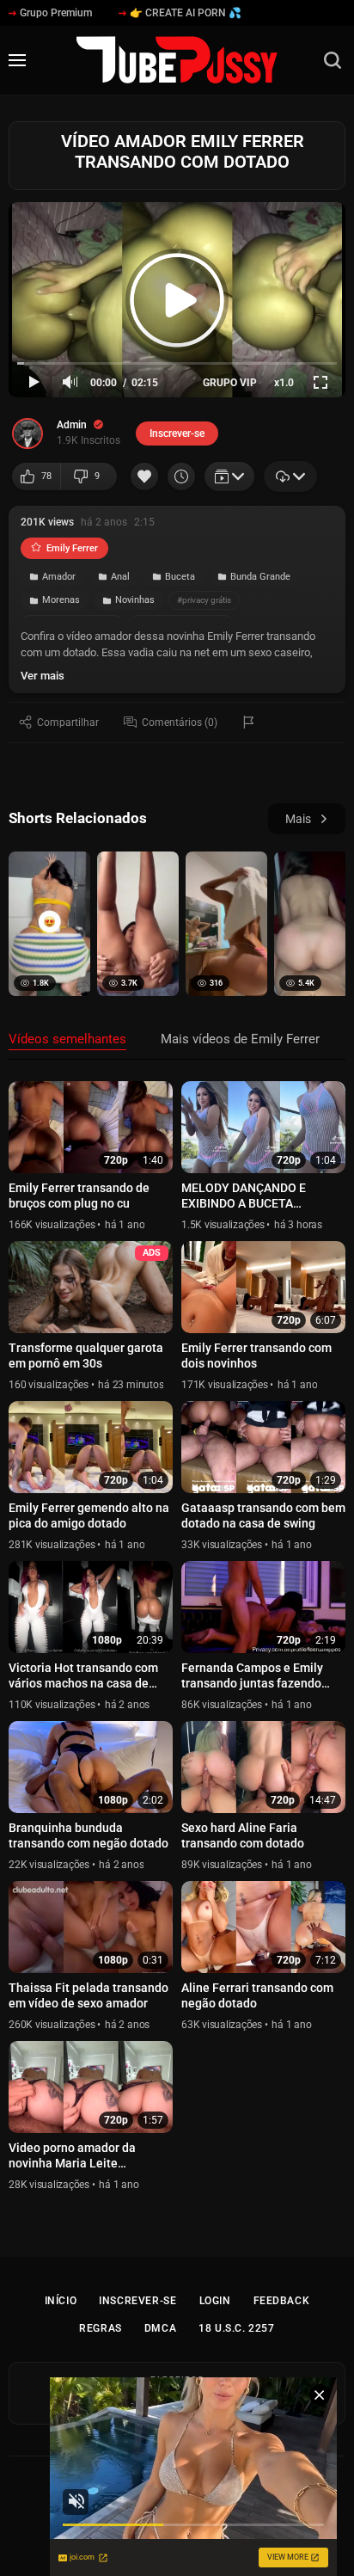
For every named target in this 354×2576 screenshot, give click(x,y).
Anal (120, 577)
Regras (101, 2328)
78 (46, 476)
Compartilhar (68, 722)
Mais (298, 819)
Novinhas (135, 600)
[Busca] (333, 60)
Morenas (61, 600)
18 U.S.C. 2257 (236, 2328)
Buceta (180, 577)
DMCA (160, 2328)
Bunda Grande (260, 577)
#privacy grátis (204, 600)
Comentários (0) (180, 722)
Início (61, 2301)
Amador (59, 577)
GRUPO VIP (230, 383)
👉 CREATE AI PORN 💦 (186, 13)
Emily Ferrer (72, 548)
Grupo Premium (56, 13)
